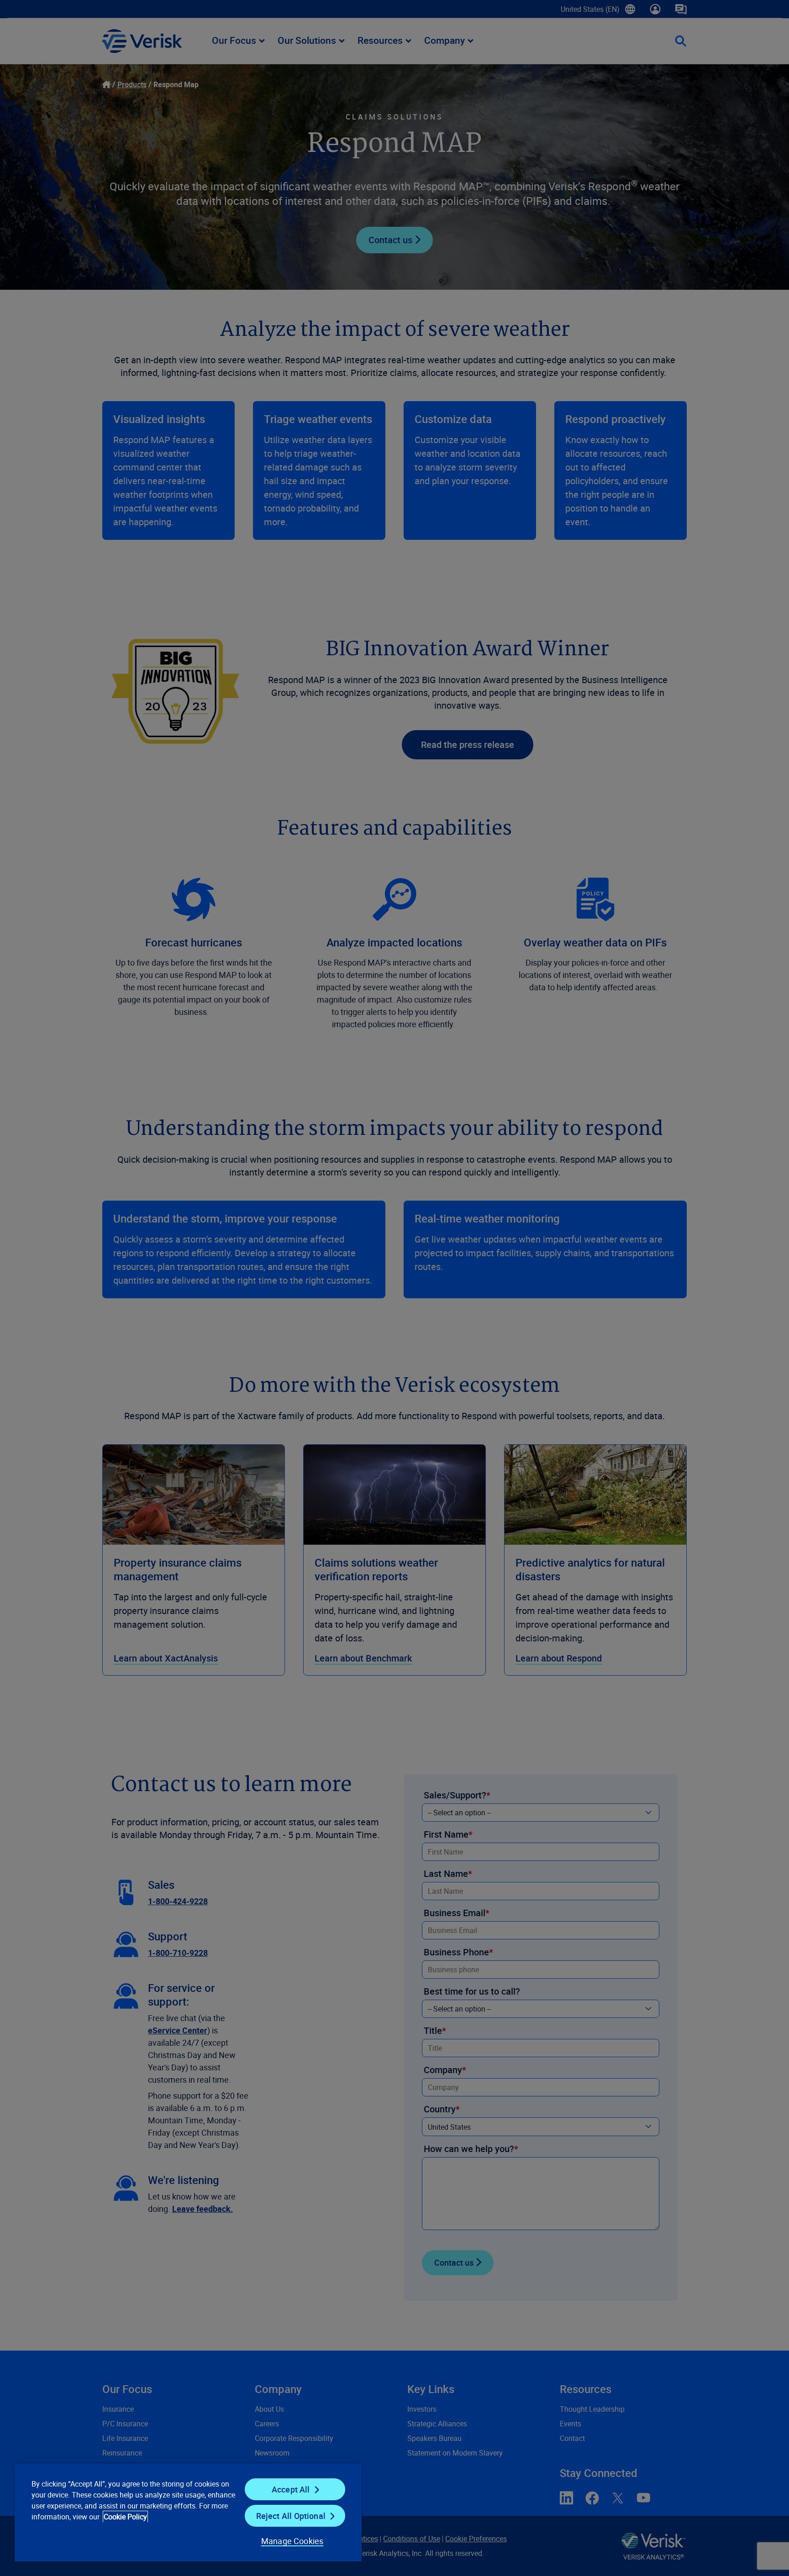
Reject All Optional (291, 2516)
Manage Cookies (292, 2541)
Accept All (291, 2489)
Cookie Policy (125, 2517)
